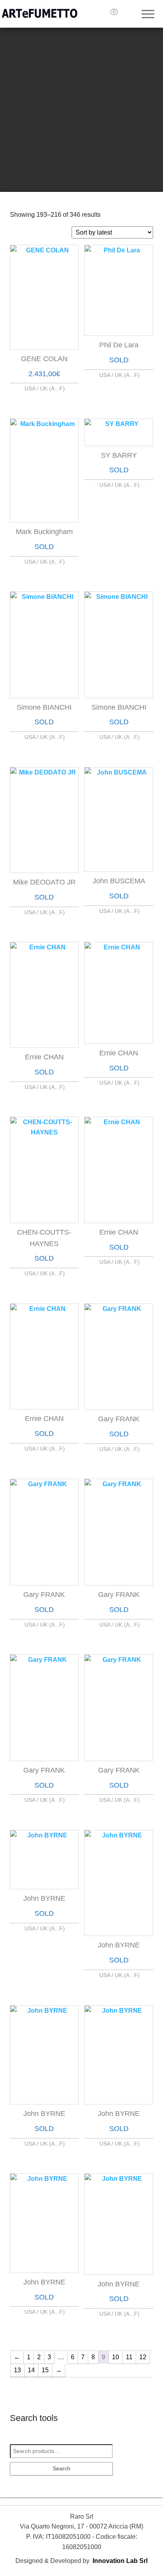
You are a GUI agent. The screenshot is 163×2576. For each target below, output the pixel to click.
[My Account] (131, 15)
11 (129, 2357)
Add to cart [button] (44, 387)
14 (31, 2370)
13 (17, 2370)
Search (62, 2468)
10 (116, 2357)
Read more (119, 373)
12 (143, 2357)
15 (45, 2370)
